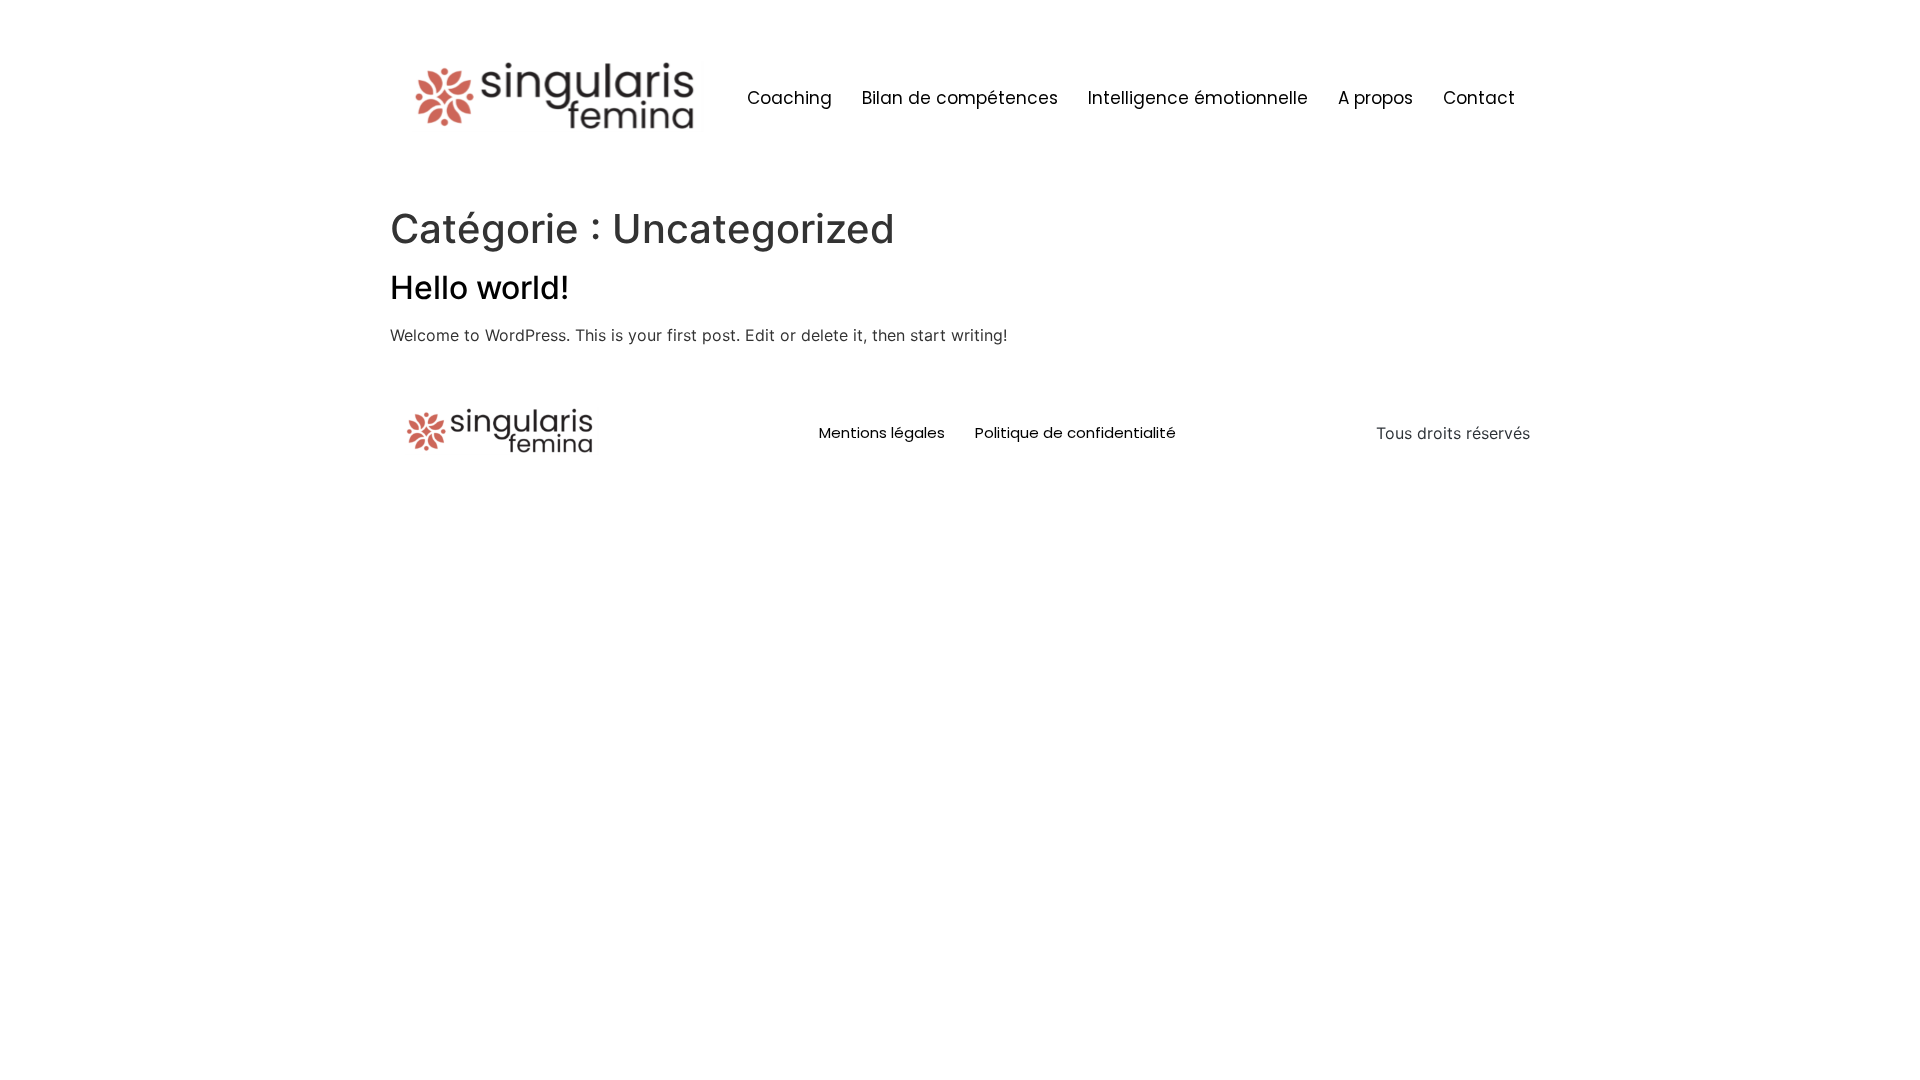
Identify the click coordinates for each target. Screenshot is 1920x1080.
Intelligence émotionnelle (1198, 98)
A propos (1375, 98)
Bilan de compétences (960, 98)
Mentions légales (882, 432)
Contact (1479, 98)
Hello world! (479, 287)
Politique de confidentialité (1075, 432)
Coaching (789, 98)
